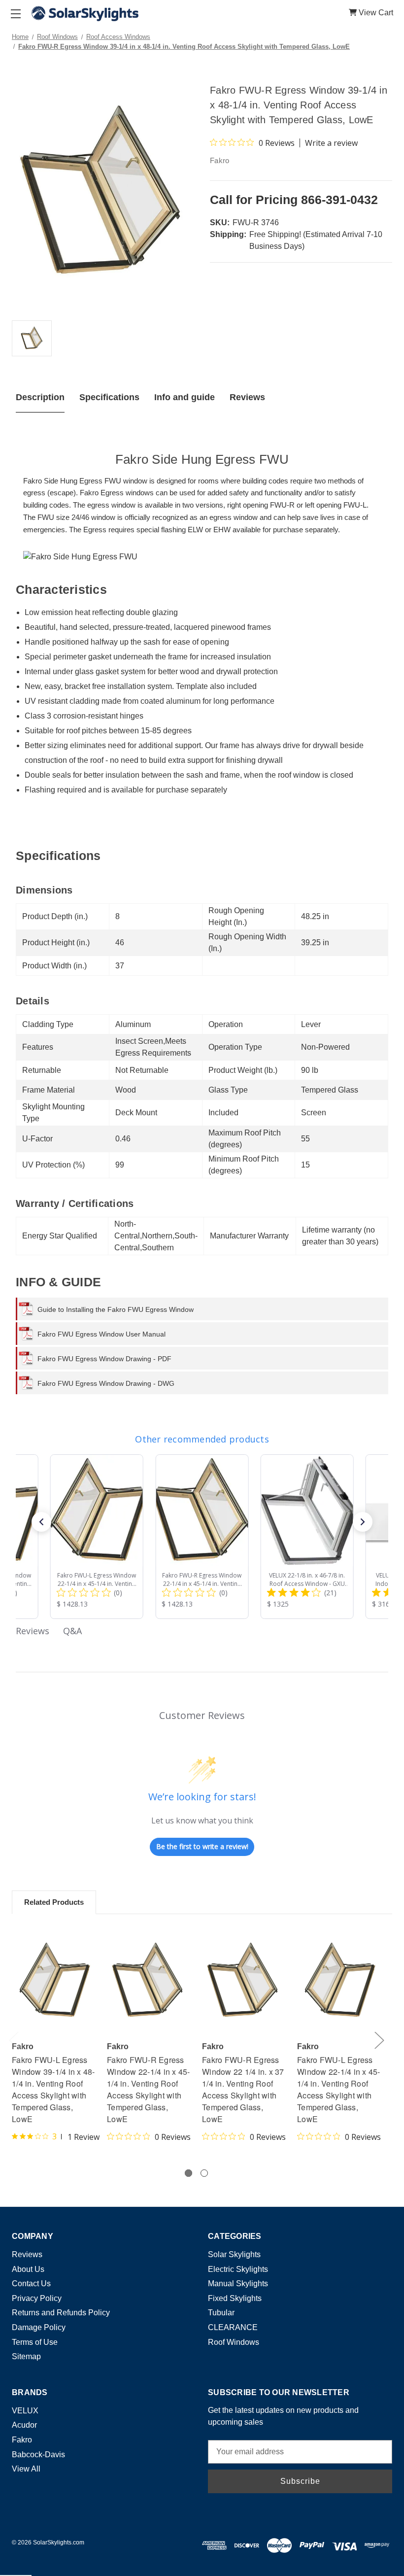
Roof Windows (234, 2342)
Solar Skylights (234, 2254)
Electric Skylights (238, 2269)
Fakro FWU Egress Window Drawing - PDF (104, 1359)
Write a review (331, 143)
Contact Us (31, 2284)
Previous (13, 2040)
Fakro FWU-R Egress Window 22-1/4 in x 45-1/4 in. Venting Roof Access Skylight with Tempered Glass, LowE (149, 2089)
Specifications (109, 397)
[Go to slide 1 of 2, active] (188, 2173)
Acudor (24, 2425)
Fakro (22, 2440)
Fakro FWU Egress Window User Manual (101, 1334)
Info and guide (185, 397)
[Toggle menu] (16, 14)
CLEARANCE (233, 2327)
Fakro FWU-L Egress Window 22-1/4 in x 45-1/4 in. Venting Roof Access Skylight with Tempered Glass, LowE (339, 2089)
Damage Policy (39, 2327)
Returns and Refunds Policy (61, 2313)
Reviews (247, 397)
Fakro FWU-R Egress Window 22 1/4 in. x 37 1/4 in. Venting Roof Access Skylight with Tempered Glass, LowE (243, 2089)
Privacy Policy (37, 2298)
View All (26, 2469)
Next (379, 2040)
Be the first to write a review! (202, 1846)
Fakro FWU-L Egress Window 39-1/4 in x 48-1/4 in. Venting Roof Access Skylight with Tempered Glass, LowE (53, 2089)
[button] (41, 1522)
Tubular (221, 2313)
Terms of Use (35, 2342)
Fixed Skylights (235, 2298)
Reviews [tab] (33, 1631)
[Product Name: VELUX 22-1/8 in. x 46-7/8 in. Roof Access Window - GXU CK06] (307, 1537)
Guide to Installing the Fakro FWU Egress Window (116, 1309)
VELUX (25, 2411)
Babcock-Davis (38, 2455)
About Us (28, 2269)
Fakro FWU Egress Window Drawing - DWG (106, 1383)
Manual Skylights (238, 2284)
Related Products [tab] (54, 1902)
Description (40, 397)
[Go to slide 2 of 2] (204, 2173)
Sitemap (26, 2356)
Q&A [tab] (72, 1631)
